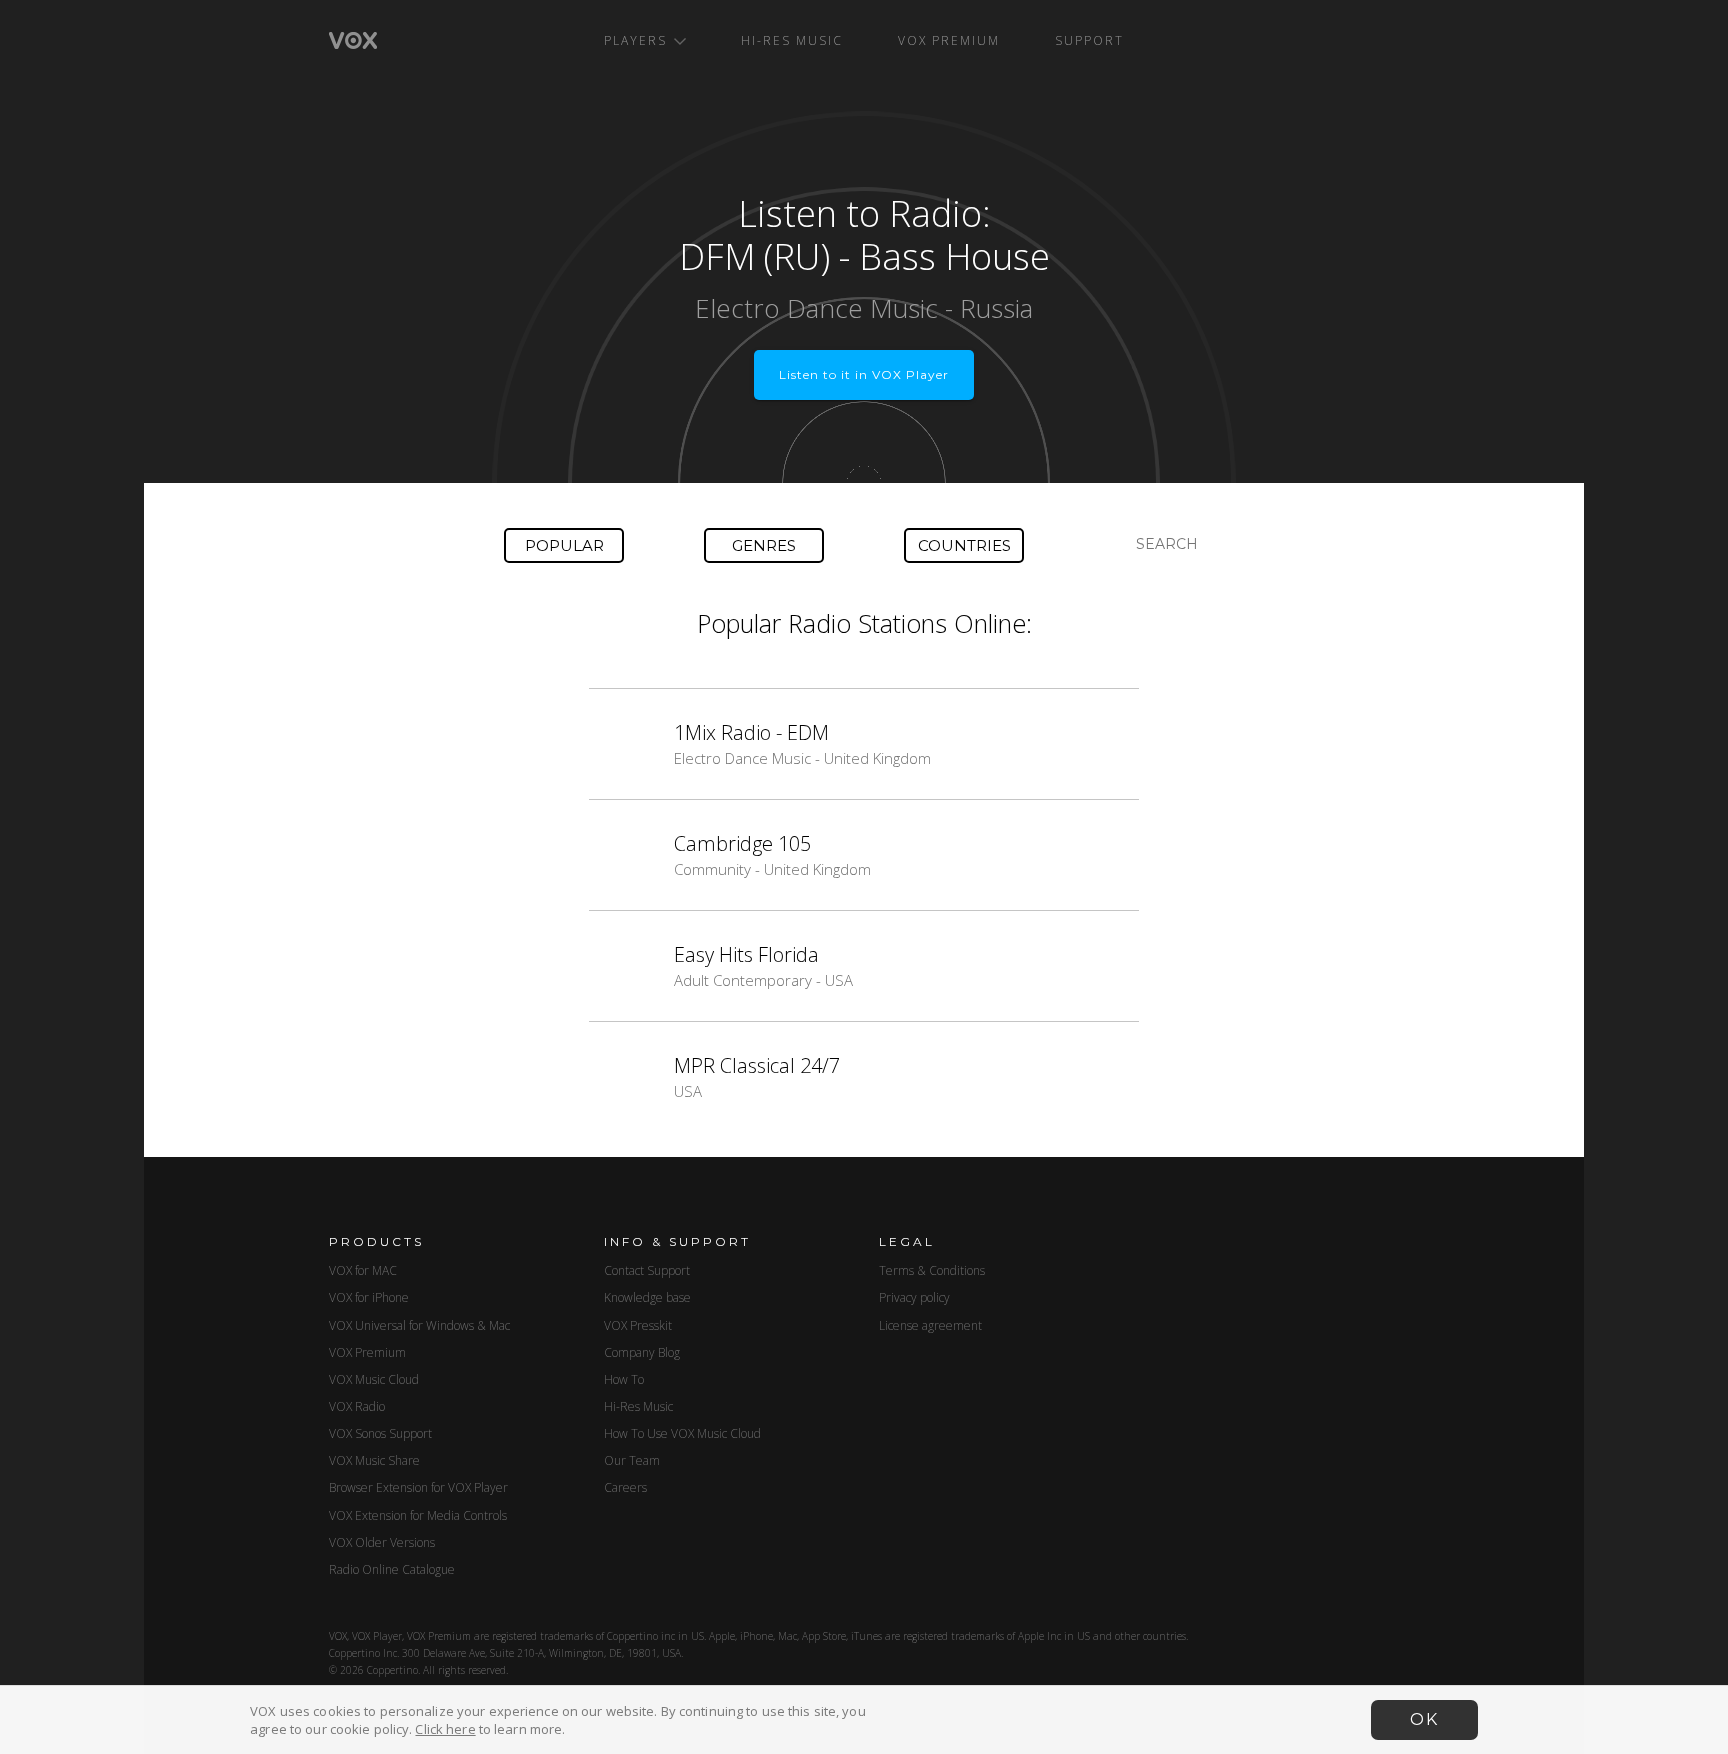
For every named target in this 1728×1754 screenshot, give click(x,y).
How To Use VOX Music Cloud (682, 1433)
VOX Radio (357, 1406)
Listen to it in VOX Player (864, 374)
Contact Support (647, 1270)
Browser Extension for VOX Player (418, 1487)
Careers (625, 1487)
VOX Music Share (374, 1460)
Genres (764, 545)
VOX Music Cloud (374, 1379)
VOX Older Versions (382, 1542)
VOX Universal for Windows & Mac (419, 1325)
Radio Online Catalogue (392, 1569)
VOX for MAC (363, 1270)
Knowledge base (647, 1297)
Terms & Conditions (932, 1270)
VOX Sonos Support (380, 1433)
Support (1089, 40)
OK (1424, 1719)
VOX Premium (949, 40)
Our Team (632, 1460)
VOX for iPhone (369, 1297)
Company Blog (642, 1352)
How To (624, 1379)
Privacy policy (914, 1297)
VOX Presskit (638, 1325)
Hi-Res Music (792, 40)
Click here (445, 1729)
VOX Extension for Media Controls (418, 1515)
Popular (564, 545)
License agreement (930, 1325)
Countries (964, 545)
